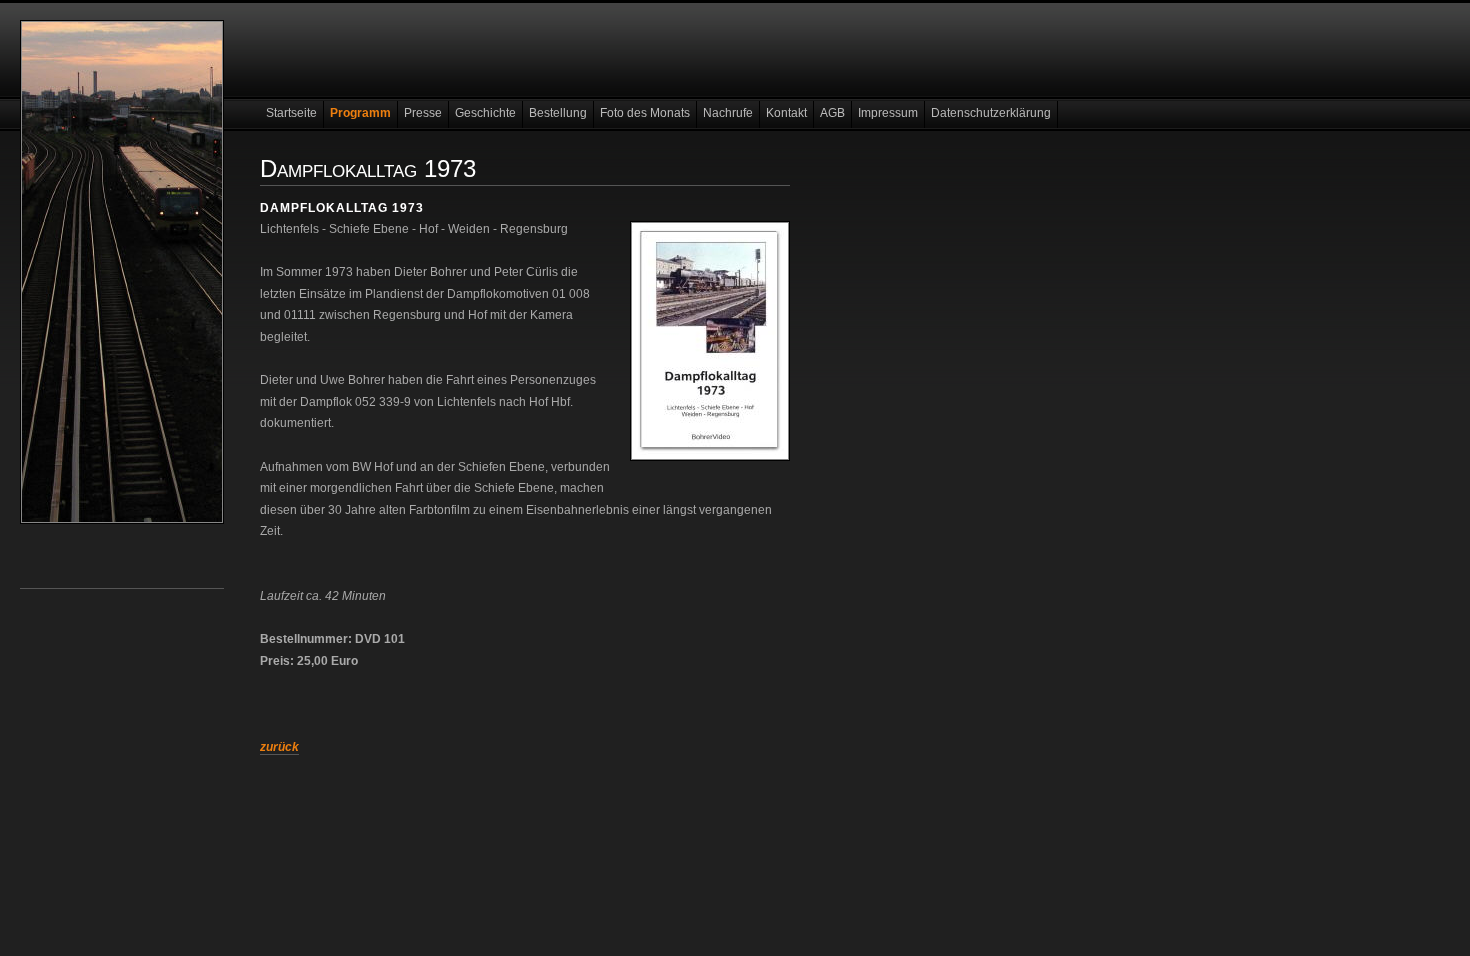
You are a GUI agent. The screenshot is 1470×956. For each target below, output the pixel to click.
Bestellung (558, 113)
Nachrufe (728, 113)
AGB (832, 113)
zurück (279, 747)
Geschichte (485, 113)
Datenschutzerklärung (991, 113)
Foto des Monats (645, 113)
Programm (360, 113)
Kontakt (786, 113)
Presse (423, 113)
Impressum (888, 113)
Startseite (291, 113)
